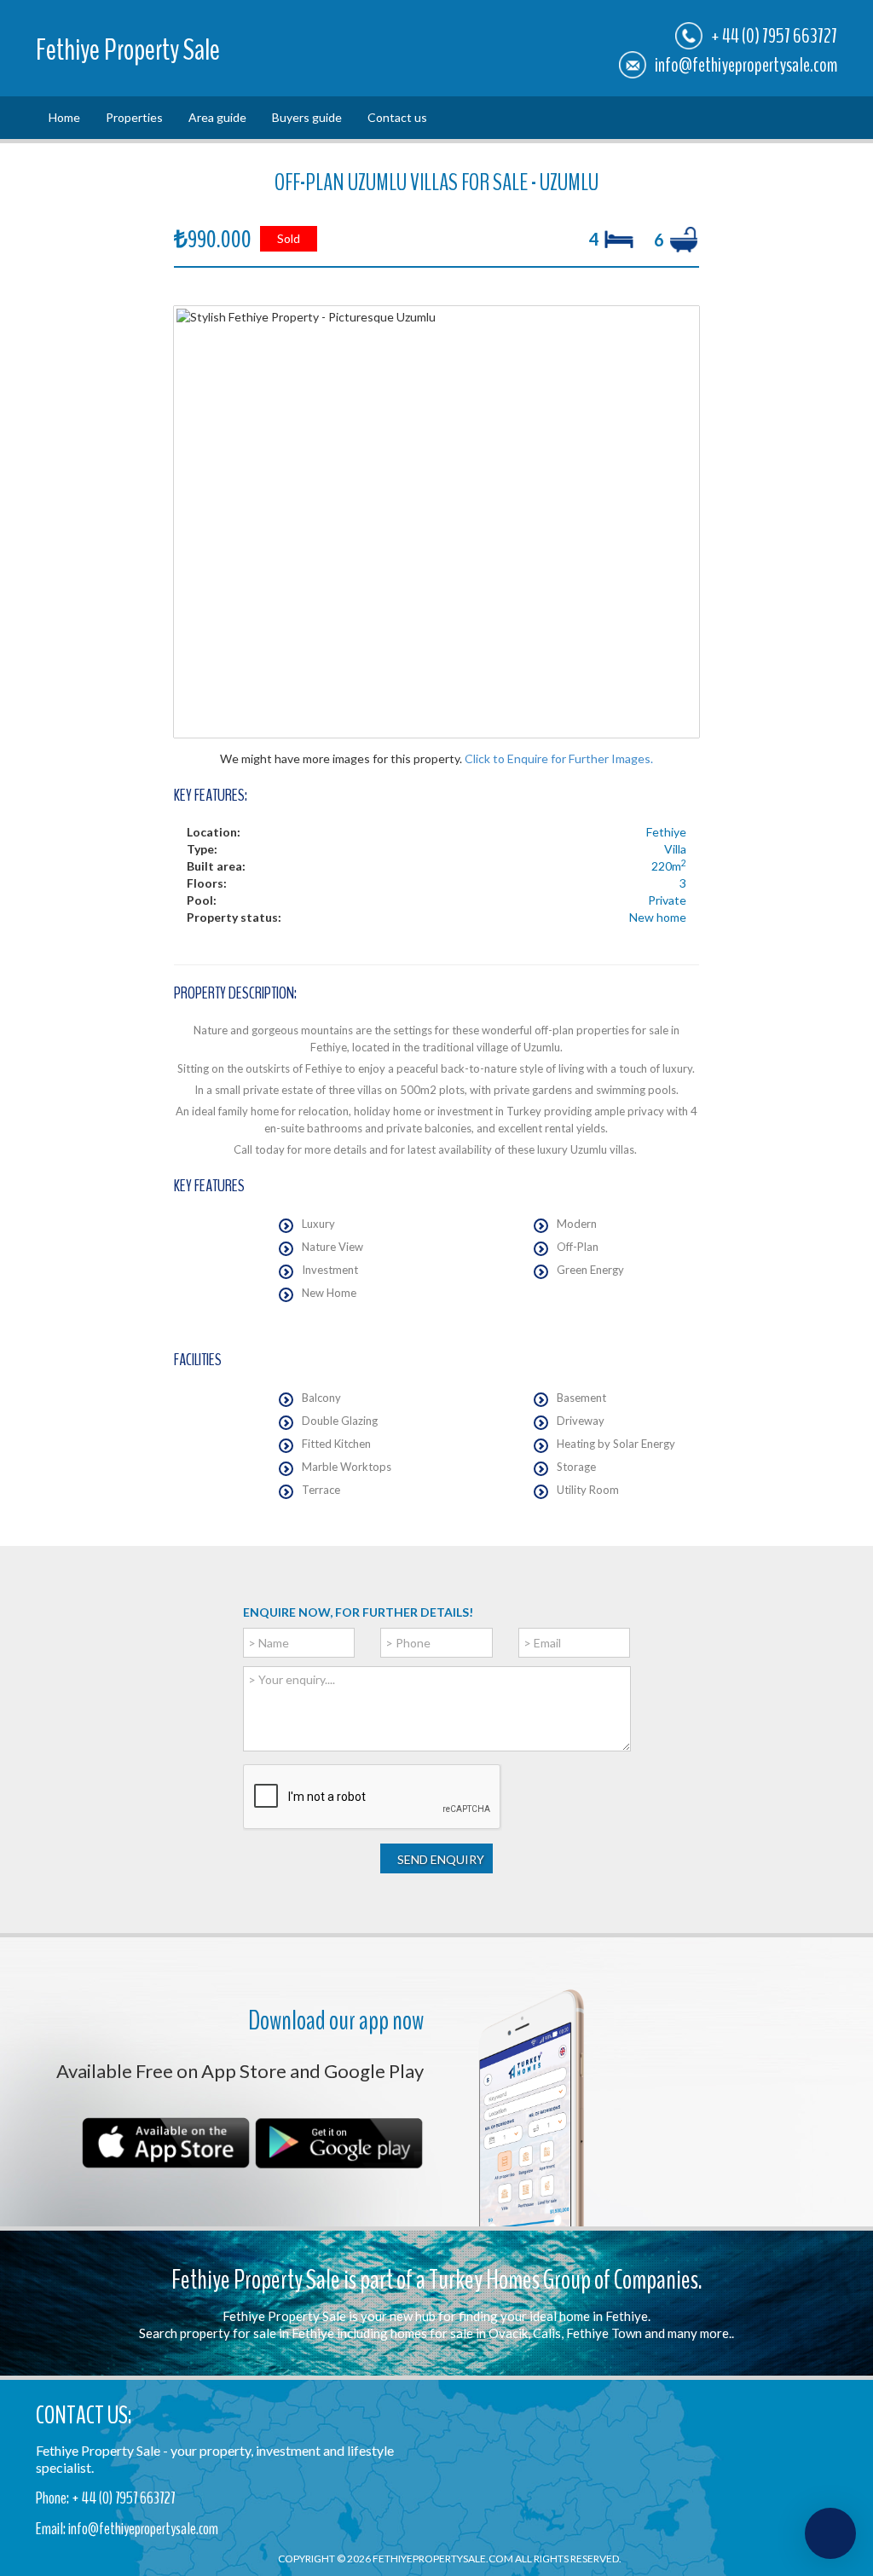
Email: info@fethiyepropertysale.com (127, 2529)
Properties (134, 117)
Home (64, 117)
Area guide (217, 117)
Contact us (397, 117)
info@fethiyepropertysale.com (746, 65)
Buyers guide (307, 117)
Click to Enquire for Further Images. (559, 758)
